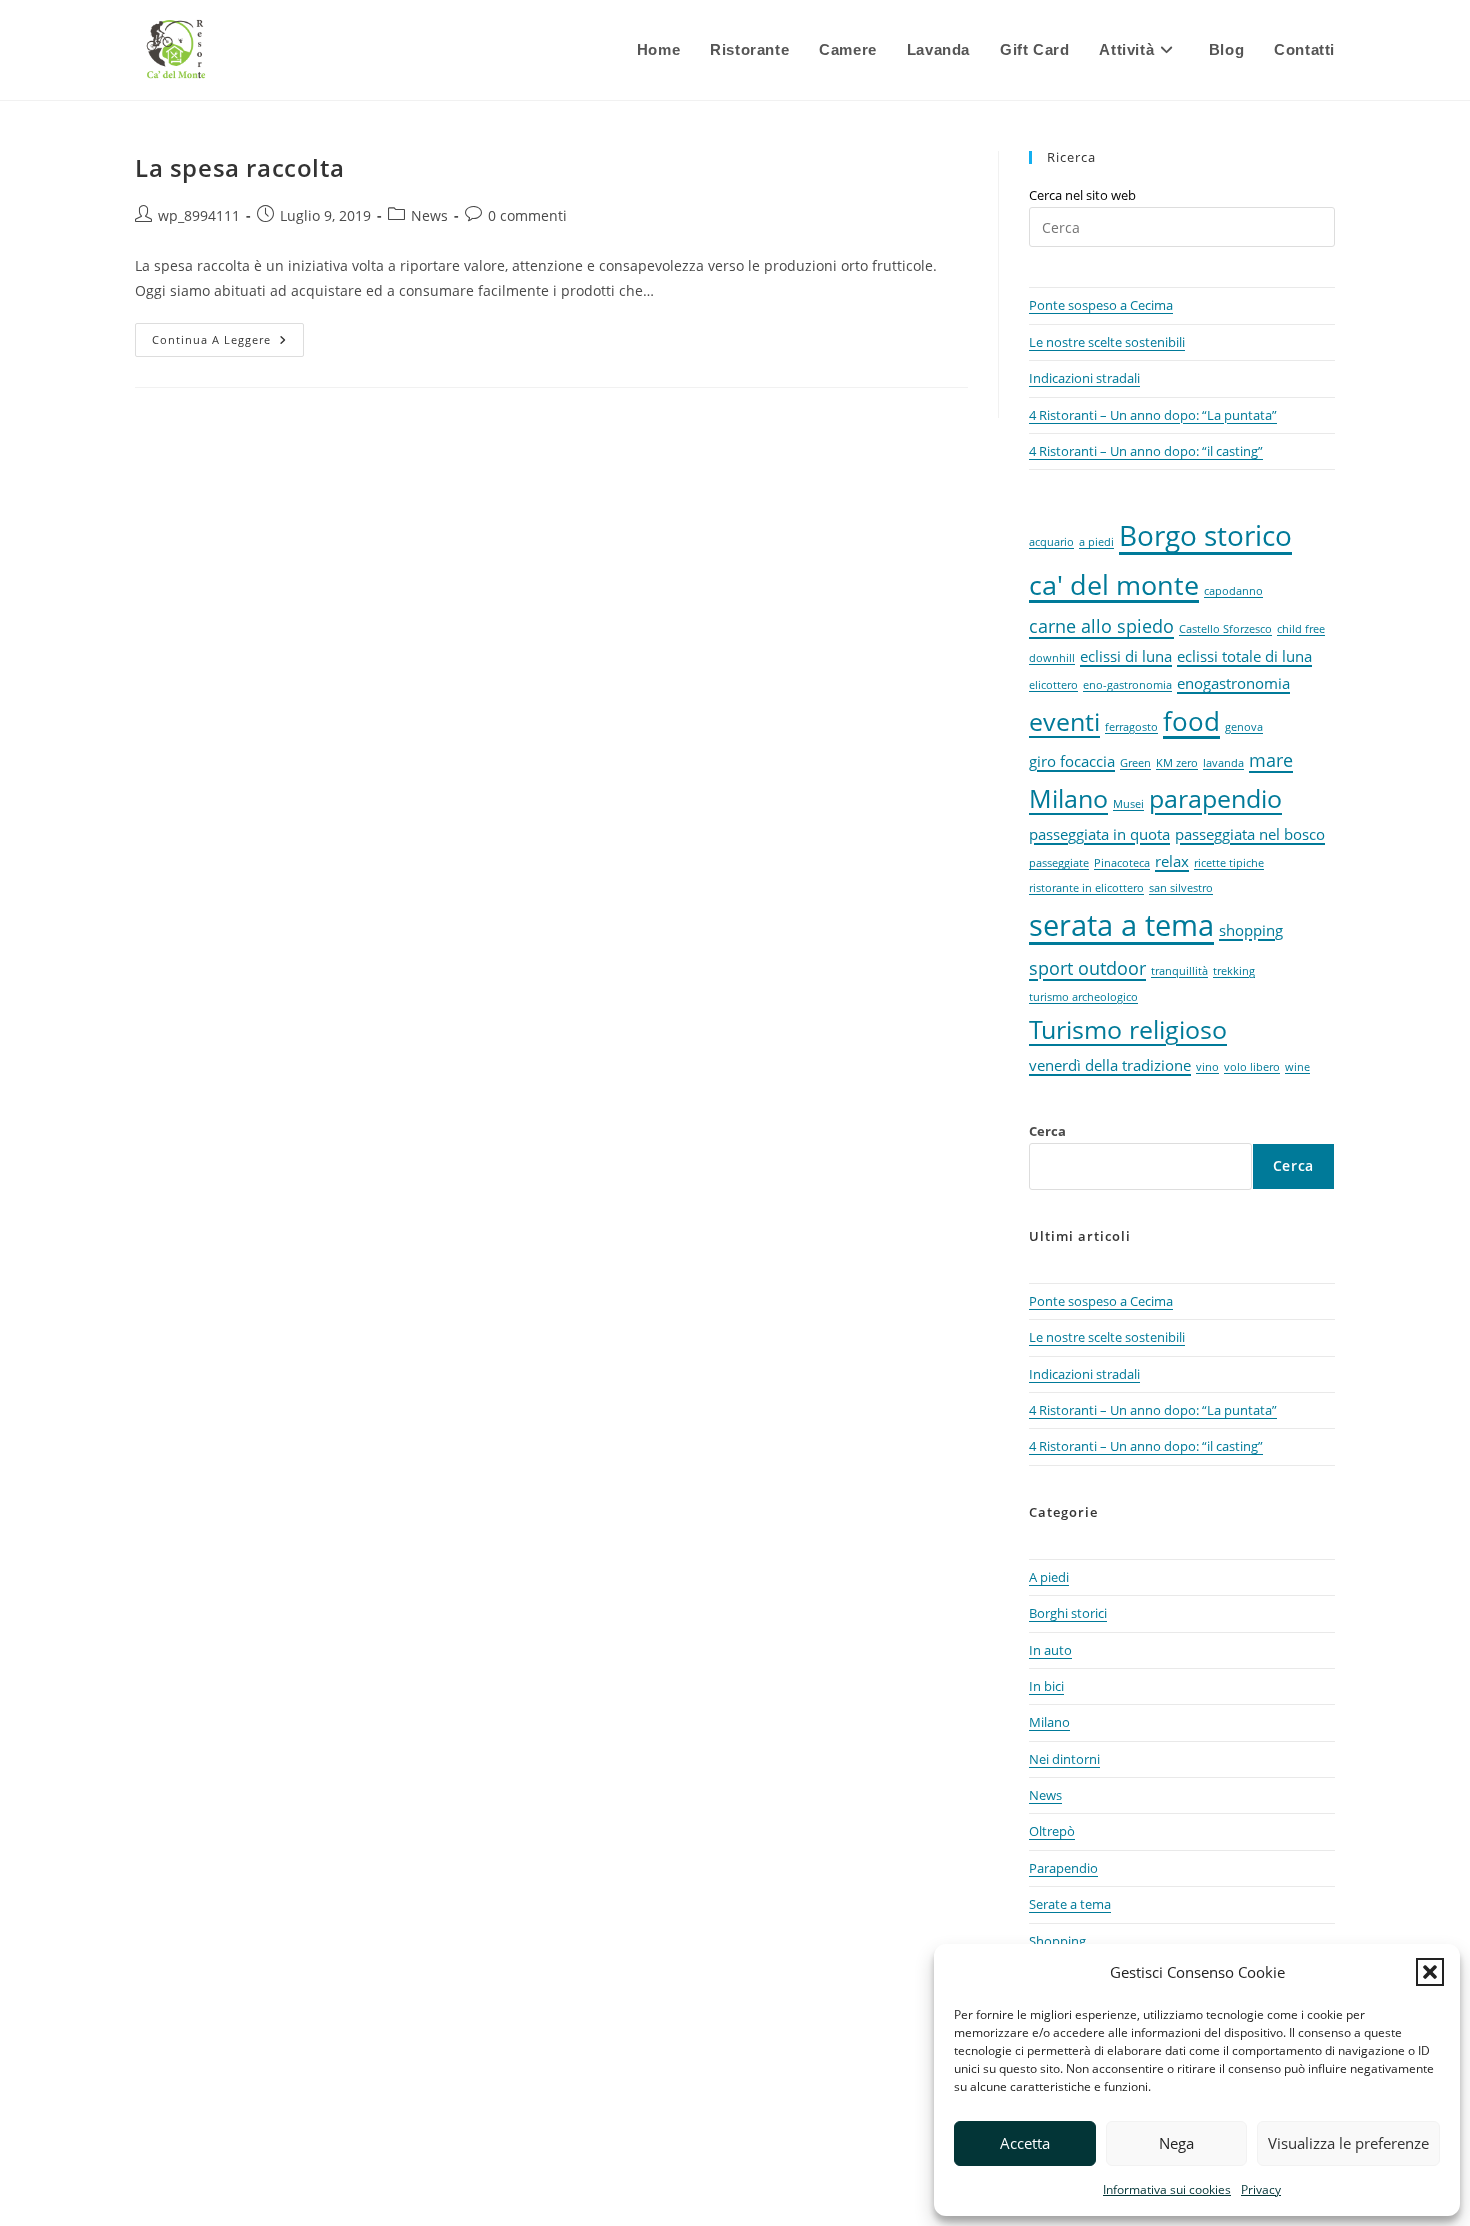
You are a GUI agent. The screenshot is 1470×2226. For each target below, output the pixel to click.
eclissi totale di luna (1244, 656)
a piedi (1096, 542)
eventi (1064, 721)
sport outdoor (1087, 968)
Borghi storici (1068, 1613)
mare (1271, 760)
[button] (1430, 1972)
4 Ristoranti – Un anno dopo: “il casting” (1146, 451)
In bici (1046, 1686)
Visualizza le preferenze (1348, 2143)
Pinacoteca (1122, 863)
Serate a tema (1070, 1904)
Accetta (1025, 2143)
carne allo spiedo (1101, 626)
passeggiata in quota (1099, 834)
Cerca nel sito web (1082, 195)
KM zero (1177, 763)
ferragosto (1131, 727)
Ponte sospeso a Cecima (1101, 305)
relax (1172, 861)
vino (1207, 1067)
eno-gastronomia (1127, 685)
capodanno (1233, 591)
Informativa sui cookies (1167, 2189)
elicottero (1053, 685)
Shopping (1057, 1941)
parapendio (1215, 798)
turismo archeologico (1083, 997)
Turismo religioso (1128, 1029)
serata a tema (1121, 925)
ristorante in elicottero (1086, 888)
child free (1301, 629)
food (1191, 721)
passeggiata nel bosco (1250, 834)
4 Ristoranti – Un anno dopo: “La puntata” (1153, 415)
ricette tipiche (1229, 863)
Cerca (1047, 1131)
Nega (1176, 2143)
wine (1297, 1067)
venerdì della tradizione (1110, 1065)
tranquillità (1179, 971)
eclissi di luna (1126, 656)
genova (1244, 727)
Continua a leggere (228, 343)
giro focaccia (1072, 761)
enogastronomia (1233, 683)
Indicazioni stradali (1084, 378)
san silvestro (1181, 888)
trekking (1234, 971)
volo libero (1252, 1067)
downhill (1052, 658)
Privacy (1261, 2189)
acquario (1051, 542)
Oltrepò (1052, 1831)
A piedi (1049, 1577)
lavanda (1223, 763)
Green (1135, 763)
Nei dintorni (1064, 1759)
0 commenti (527, 215)
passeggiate (1059, 863)
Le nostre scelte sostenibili (1107, 342)
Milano (1068, 798)
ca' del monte (1114, 584)
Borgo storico (1205, 535)
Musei (1128, 804)
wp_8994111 (199, 215)
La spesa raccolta (239, 167)
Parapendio (1063, 1868)
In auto (1050, 1650)
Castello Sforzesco (1225, 629)
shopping (1251, 930)
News (429, 215)
